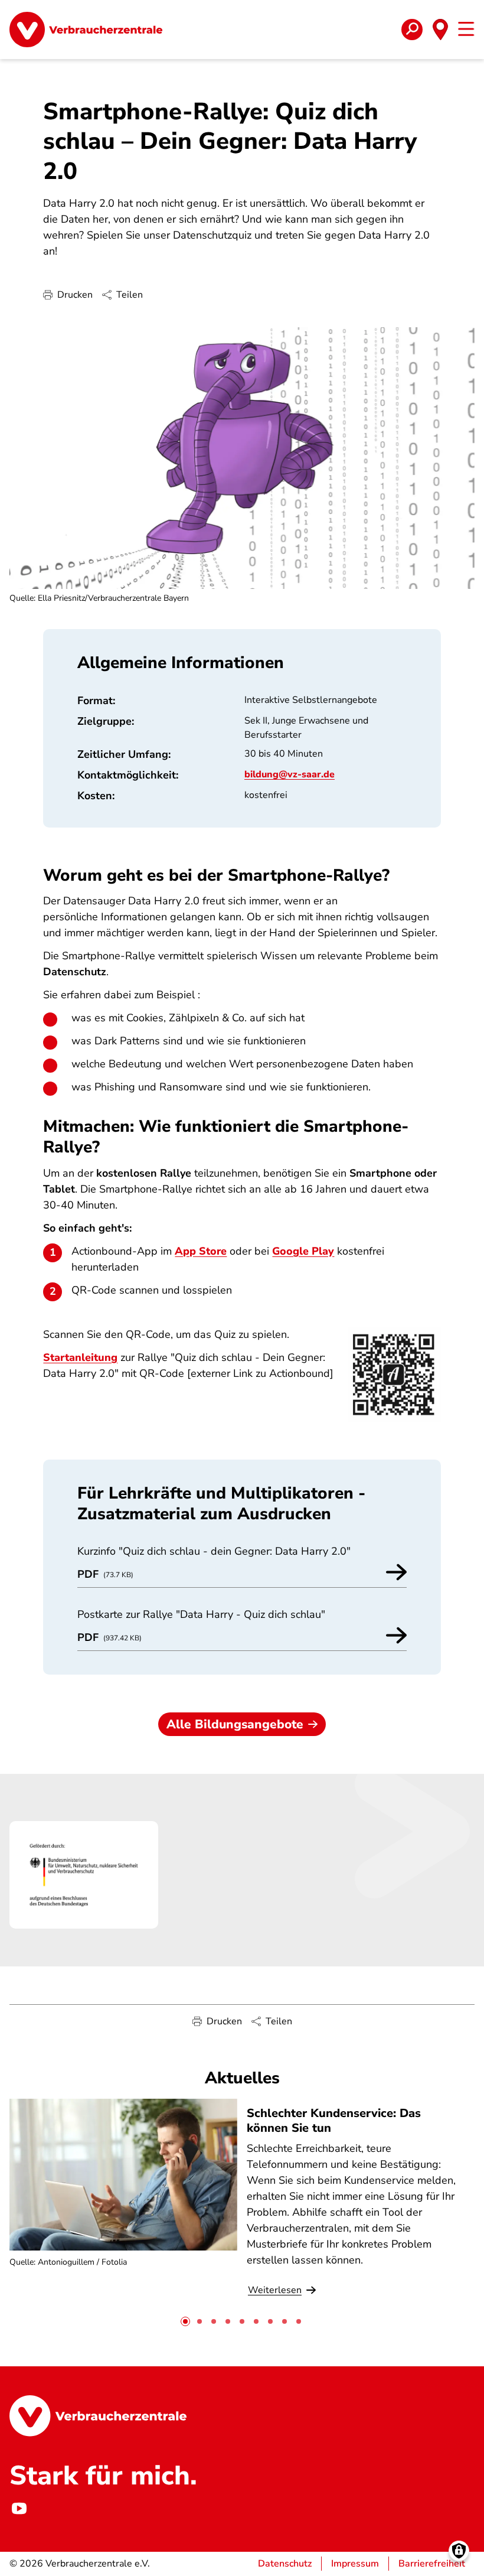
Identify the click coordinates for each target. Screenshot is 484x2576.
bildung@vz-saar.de (290, 774)
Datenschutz (285, 2564)
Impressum (355, 2564)
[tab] (185, 2321)
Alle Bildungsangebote (235, 1724)
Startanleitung (80, 1357)
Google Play (303, 1251)
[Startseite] (86, 30)
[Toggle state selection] (440, 30)
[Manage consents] (459, 2551)
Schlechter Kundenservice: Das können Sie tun (334, 2121)
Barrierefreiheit (432, 2564)
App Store (201, 1251)
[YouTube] (19, 2508)
